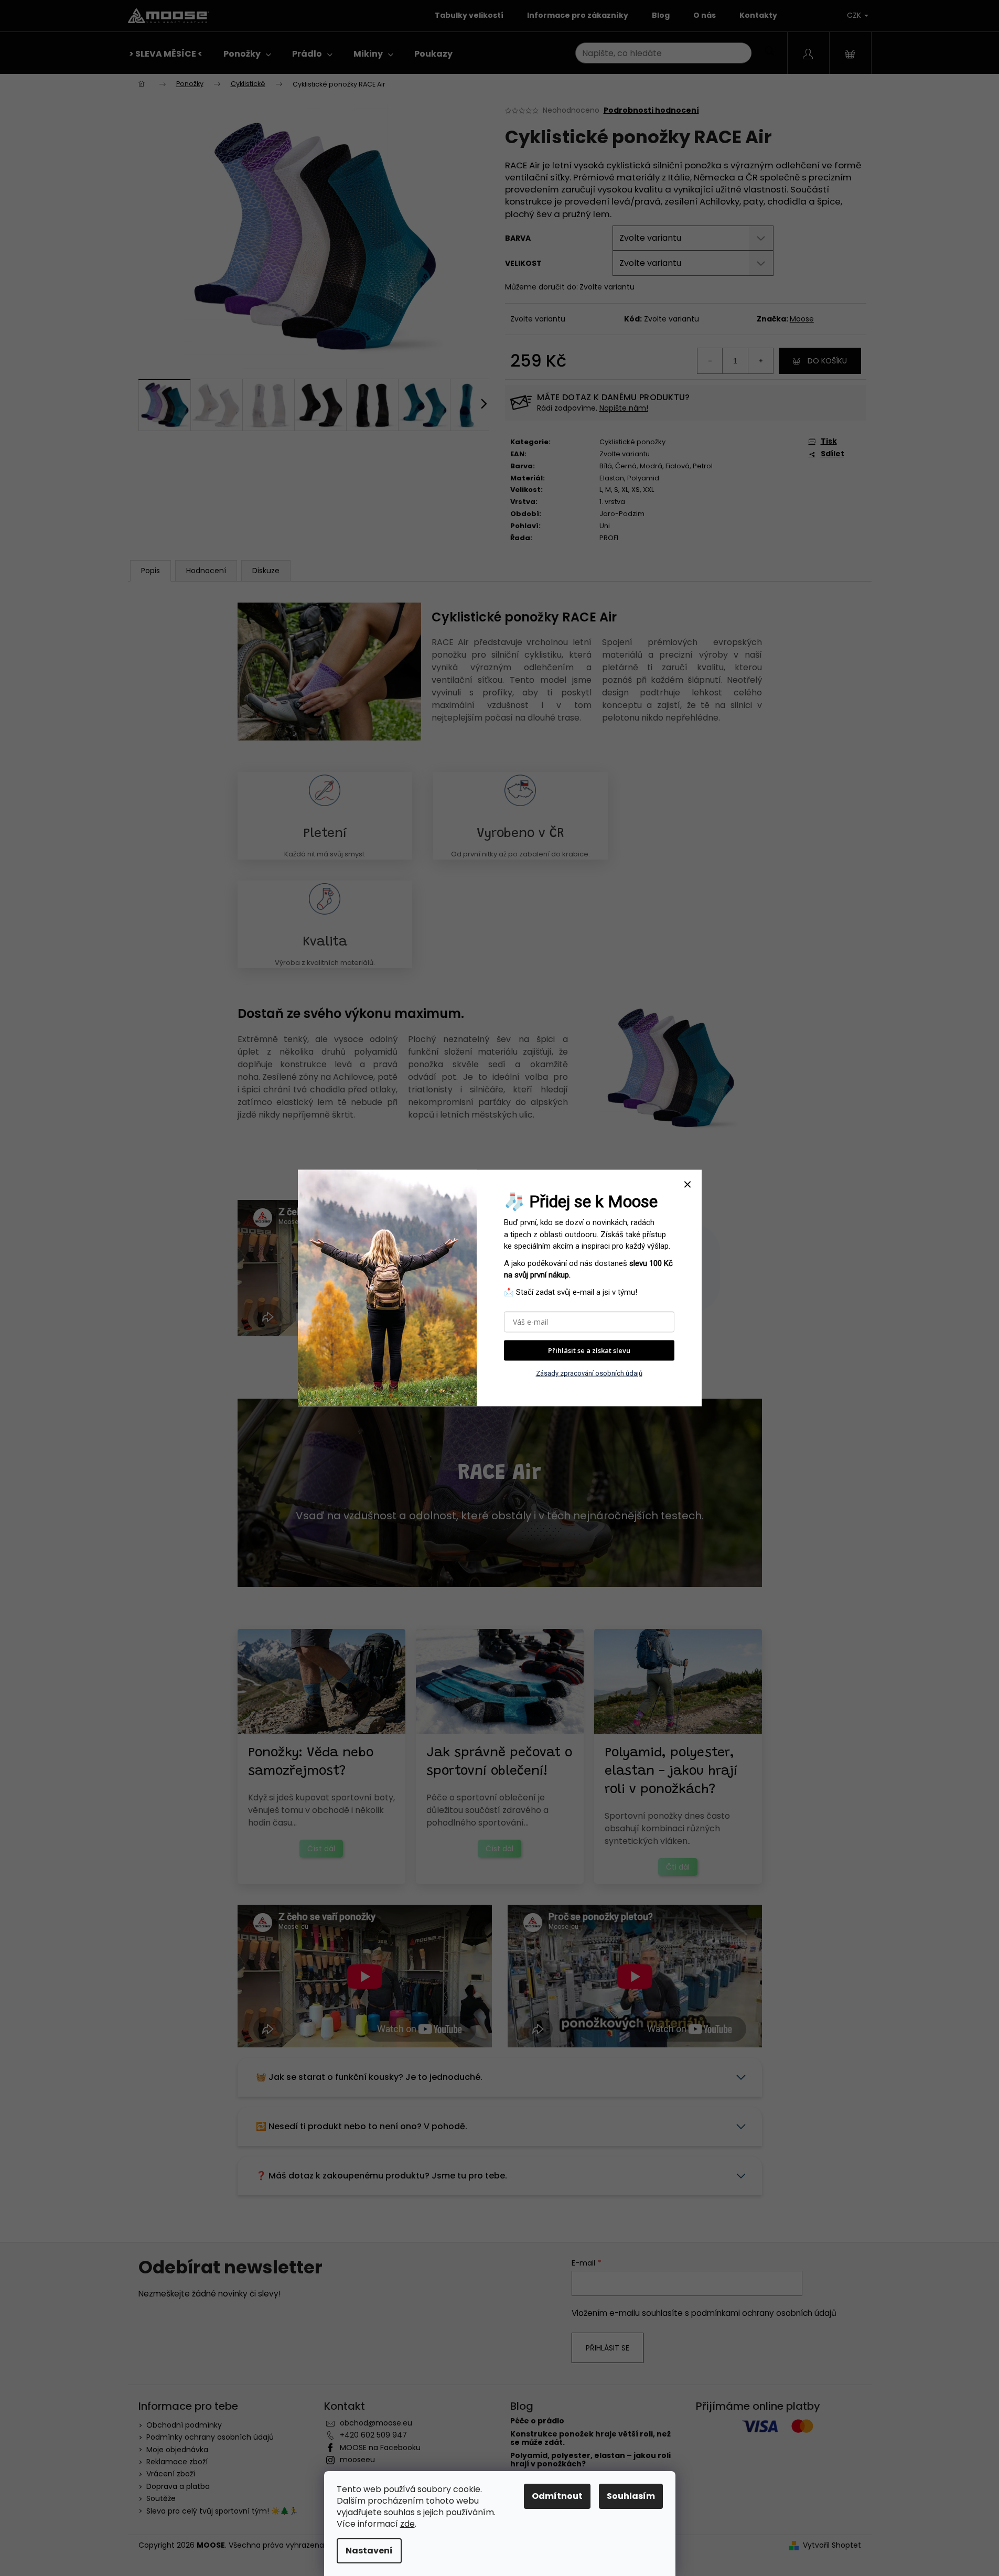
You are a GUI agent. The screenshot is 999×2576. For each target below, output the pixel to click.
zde (407, 2524)
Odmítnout (557, 2496)
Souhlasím (631, 2496)
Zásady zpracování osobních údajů (589, 1373)
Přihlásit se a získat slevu (589, 1350)
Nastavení (369, 2551)
